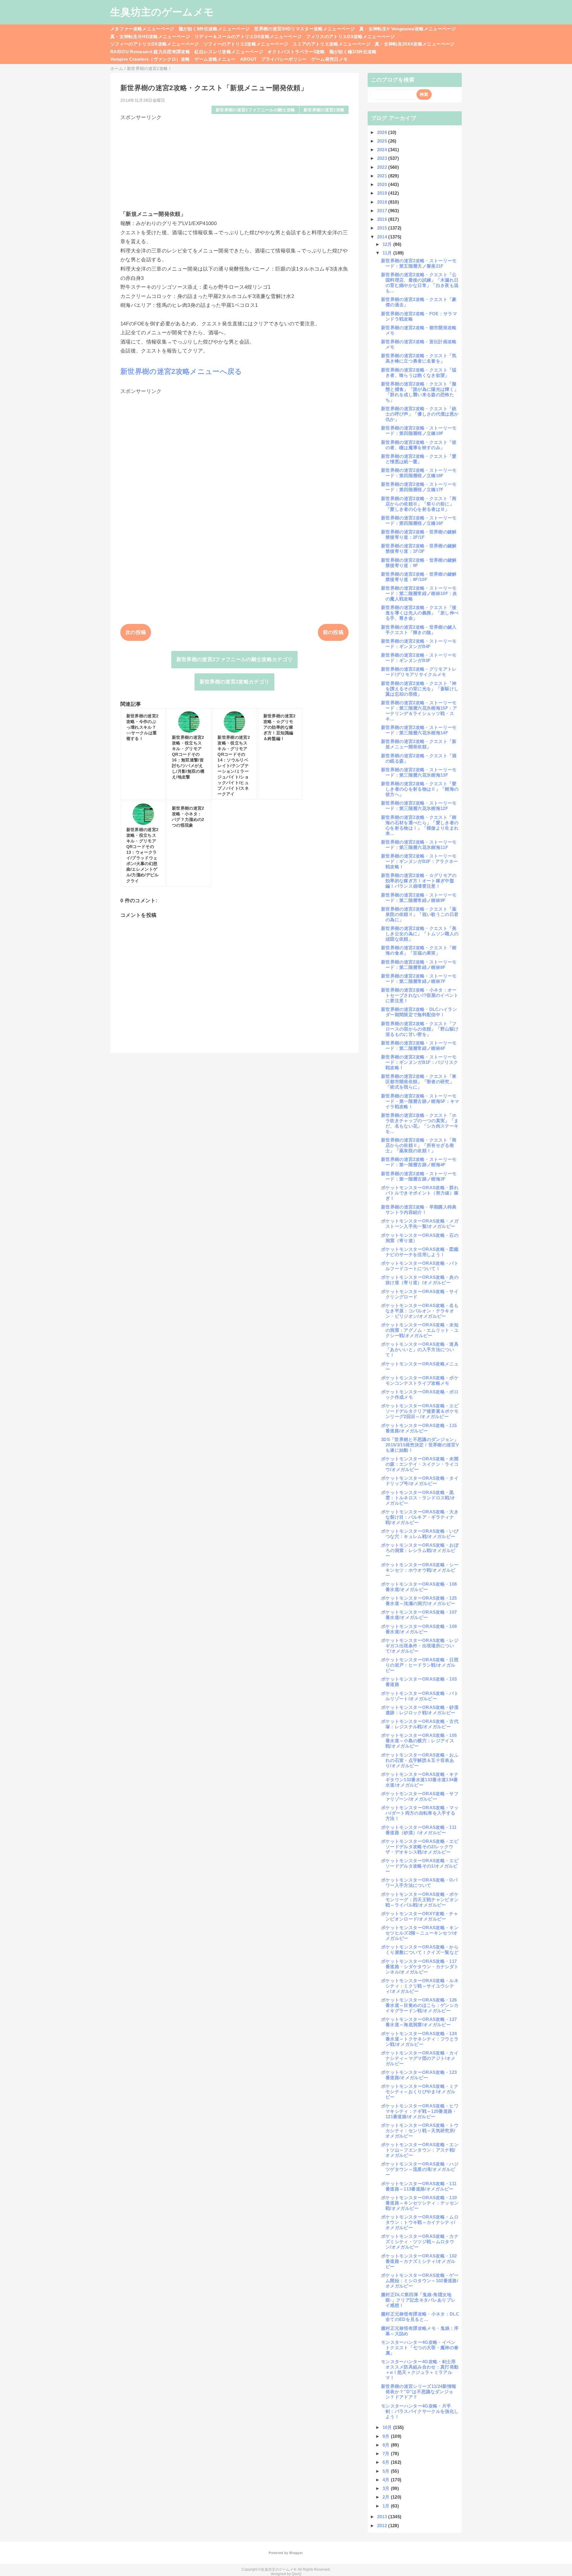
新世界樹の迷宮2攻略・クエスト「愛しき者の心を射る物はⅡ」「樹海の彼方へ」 (420, 789)
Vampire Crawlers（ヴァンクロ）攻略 (150, 59)
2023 (383, 158)
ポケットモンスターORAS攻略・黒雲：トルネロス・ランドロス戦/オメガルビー (418, 1498)
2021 (383, 176)
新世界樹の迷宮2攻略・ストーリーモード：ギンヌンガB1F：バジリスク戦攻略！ (420, 1062)
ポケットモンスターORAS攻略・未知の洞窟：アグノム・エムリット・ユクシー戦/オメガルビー (420, 1330)
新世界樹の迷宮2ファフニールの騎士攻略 (255, 110)
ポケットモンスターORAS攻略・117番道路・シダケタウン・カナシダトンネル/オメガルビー (420, 1967)
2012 (383, 2526)
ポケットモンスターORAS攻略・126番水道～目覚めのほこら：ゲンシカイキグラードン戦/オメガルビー (420, 2005)
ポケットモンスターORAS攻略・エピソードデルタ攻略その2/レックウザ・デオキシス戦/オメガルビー (420, 1847)
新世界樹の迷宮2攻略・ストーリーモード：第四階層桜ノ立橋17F (419, 487)
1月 (387, 2506)
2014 (383, 237)
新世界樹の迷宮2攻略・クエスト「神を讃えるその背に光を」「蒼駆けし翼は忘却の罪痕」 (420, 689)
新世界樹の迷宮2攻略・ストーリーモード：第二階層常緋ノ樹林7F (419, 979)
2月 (387, 2497)
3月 (387, 2488)
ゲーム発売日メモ (330, 59)
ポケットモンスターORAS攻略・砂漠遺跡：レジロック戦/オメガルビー (420, 1710)
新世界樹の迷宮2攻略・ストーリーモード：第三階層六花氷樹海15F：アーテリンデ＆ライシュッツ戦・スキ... (419, 711)
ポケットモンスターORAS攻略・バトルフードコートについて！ (420, 1266)
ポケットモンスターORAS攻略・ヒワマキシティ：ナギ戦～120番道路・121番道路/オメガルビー (420, 2111)
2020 (383, 184)
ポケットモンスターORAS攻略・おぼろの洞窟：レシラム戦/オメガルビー (420, 1550)
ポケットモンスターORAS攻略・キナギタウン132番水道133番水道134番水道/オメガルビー (420, 1780)
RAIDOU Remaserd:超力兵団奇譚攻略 (150, 52)
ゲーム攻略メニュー (215, 59)
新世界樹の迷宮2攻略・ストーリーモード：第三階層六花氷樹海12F (419, 806)
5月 (387, 2471)
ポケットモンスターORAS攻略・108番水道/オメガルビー (419, 1587)
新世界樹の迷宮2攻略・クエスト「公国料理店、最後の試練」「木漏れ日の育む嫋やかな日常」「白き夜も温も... (420, 283)
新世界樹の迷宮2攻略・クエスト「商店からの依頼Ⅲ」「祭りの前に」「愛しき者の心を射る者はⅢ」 (419, 504)
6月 (387, 2462)
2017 (383, 211)
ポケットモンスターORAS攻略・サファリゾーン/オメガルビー (420, 1796)
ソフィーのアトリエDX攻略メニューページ (155, 44)
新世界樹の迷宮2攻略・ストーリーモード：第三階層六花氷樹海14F (419, 730)
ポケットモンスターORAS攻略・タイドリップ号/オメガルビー (420, 1481)
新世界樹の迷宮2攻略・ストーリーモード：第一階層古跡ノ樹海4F (419, 1162)
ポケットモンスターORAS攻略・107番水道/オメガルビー (419, 1615)
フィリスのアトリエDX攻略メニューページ (350, 36)
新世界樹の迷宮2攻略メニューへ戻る (181, 371)
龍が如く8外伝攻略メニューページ (214, 29)
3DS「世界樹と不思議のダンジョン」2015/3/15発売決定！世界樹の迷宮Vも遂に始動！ (420, 1445)
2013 (383, 2517)
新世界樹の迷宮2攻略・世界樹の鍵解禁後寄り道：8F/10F (419, 577)
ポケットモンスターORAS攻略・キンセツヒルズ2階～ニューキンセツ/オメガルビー (420, 1933)
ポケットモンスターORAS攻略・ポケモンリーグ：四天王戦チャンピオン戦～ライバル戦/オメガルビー (420, 1900)
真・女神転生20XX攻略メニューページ (415, 44)
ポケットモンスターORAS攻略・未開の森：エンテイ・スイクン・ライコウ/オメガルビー (420, 1464)
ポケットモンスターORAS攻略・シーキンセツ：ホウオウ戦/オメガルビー (420, 1570)
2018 (383, 202)
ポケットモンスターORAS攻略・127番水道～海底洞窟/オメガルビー (419, 2022)
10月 (388, 2427)
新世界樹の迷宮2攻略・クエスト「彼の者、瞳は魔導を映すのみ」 (419, 445)
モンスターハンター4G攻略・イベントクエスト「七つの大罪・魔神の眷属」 (420, 2348)
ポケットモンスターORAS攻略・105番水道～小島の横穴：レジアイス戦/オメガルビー (419, 1741)
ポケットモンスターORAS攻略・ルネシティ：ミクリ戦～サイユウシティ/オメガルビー (420, 1986)
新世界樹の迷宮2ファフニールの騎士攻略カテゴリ (235, 659)
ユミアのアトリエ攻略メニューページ (331, 44)
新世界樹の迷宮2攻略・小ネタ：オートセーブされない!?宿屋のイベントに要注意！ (420, 995)
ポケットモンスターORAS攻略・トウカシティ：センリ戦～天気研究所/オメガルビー (420, 2131)
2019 (383, 193)
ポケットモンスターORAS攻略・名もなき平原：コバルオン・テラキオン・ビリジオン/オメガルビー (420, 1311)
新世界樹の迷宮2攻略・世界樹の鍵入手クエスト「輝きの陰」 (419, 630)
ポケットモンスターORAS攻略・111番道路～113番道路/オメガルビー (419, 2186)
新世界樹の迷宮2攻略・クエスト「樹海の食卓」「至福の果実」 (419, 950)
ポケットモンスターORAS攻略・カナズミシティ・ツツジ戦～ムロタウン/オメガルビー (420, 2242)
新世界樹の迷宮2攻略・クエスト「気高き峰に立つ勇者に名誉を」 (419, 358)
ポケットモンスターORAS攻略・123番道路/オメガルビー (419, 2075)
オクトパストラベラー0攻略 (296, 52)
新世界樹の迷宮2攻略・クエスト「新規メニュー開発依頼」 (419, 744)
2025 (383, 141)
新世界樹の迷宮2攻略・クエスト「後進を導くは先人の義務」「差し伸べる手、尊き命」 (420, 613)
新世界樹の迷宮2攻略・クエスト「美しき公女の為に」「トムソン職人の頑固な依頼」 (420, 934)
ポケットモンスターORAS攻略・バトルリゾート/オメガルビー (420, 1696)
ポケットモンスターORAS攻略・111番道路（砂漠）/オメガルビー (419, 1830)
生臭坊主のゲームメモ (162, 12)
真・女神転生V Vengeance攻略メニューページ (408, 29)
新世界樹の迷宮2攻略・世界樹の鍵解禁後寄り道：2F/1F (419, 534)
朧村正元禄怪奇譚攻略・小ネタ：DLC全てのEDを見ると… (420, 2317)
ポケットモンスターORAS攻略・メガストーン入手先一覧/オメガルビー (420, 1224)
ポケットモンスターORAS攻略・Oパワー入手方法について (419, 1883)
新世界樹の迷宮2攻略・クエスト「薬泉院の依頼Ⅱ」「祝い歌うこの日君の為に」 (420, 914)
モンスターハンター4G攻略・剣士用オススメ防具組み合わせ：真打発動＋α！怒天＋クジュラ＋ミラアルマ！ (420, 2370)
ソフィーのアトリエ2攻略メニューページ (246, 44)
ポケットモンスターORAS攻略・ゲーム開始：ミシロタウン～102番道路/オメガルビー (420, 2281)
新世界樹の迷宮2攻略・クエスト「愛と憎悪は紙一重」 (419, 459)
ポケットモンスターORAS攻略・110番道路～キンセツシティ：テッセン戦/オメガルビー (420, 2203)
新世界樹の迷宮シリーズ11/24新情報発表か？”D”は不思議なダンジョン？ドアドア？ (419, 2392)
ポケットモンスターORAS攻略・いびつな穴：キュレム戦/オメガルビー (420, 1534)
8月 (387, 2445)
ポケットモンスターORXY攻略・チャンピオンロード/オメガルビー (420, 1916)
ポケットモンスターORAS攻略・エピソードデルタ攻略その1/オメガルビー (420, 1866)
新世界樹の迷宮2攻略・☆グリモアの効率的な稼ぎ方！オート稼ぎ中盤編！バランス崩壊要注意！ (419, 881)
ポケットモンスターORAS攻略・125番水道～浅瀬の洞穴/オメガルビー (419, 1601)
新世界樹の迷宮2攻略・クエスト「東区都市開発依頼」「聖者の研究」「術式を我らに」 (419, 1082)
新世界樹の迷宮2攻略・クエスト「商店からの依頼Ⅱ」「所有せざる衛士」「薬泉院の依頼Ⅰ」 (419, 1145)
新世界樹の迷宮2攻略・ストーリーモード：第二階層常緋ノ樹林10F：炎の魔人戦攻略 (419, 593)
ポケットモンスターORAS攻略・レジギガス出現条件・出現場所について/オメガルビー (420, 1646)
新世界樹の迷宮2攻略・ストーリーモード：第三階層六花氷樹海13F (419, 772)
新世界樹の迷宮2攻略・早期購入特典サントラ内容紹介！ (419, 1210)
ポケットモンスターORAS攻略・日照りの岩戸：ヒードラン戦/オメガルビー (420, 1665)
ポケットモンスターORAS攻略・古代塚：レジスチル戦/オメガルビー (420, 1724)
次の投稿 (136, 632)
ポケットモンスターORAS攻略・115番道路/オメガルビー (419, 1428)
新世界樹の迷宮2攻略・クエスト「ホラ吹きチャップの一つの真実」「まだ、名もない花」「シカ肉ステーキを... (420, 1123)
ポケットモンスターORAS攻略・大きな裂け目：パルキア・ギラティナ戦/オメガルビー (420, 1517)
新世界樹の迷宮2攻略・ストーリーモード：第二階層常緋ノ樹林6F (419, 1046)
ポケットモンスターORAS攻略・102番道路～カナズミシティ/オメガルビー (419, 2261)
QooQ (296, 2574)
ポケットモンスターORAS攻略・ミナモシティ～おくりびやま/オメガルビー (420, 2092)
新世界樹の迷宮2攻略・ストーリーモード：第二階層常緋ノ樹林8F (419, 965)
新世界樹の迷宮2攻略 (324, 110)
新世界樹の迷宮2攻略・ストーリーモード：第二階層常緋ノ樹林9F (419, 898)
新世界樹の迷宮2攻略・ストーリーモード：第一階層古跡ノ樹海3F (419, 1176)
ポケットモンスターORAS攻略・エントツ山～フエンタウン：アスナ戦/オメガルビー (420, 2150)
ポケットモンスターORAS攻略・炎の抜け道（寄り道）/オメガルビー (420, 1280)
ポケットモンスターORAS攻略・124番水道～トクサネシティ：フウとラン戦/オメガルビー (420, 2039)
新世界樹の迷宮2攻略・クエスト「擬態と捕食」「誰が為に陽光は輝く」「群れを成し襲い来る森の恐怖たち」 (420, 392)
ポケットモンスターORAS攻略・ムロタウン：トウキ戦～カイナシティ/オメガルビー (420, 2222)
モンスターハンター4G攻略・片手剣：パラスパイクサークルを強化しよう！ (420, 2411)
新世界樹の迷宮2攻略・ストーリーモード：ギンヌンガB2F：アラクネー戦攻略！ (420, 861)
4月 (387, 2480)
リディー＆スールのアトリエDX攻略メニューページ (248, 36)
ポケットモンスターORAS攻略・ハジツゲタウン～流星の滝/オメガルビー (420, 2169)
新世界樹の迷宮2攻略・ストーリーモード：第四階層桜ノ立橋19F (419, 431)
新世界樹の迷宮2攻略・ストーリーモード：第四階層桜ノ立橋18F (419, 473)
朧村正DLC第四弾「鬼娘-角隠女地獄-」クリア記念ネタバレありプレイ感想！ (418, 2300)
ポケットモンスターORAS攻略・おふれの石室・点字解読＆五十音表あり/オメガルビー (420, 1760)
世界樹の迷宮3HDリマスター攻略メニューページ (304, 29)
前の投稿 (333, 632)
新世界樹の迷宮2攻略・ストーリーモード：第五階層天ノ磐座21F (419, 263)
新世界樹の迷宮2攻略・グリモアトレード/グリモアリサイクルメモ (419, 672)
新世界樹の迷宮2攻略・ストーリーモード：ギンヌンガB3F (419, 658)
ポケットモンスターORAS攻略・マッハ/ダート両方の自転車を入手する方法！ (420, 1813)
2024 (383, 150)
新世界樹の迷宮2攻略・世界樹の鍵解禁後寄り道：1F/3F (419, 548)
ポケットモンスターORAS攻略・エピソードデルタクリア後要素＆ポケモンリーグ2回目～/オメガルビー (420, 1411)
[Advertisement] (234, 163)
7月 (387, 2454)
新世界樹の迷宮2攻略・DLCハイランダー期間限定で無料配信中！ (419, 1012)
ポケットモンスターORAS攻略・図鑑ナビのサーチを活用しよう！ (420, 1252)
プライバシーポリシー (284, 59)
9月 (387, 2436)
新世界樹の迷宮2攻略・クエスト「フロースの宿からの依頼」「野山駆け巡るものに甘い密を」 (420, 1029)
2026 (383, 132)
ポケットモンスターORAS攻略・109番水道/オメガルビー (419, 1629)
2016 (383, 219)
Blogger (296, 2553)
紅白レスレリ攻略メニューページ (229, 52)
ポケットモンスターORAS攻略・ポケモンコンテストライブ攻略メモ (420, 1380)
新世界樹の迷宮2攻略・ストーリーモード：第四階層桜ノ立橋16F (419, 520)
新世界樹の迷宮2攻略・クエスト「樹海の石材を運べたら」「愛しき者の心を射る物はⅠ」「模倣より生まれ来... (420, 825)
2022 (383, 167)
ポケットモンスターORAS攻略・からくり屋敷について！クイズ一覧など (420, 1950)
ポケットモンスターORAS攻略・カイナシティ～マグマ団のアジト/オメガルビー (420, 2058)
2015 (383, 228)
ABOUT (248, 59)
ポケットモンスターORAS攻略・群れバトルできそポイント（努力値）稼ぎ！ (420, 1193)
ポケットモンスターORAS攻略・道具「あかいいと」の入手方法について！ (420, 1349)
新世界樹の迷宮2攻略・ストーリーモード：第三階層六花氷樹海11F (419, 845)
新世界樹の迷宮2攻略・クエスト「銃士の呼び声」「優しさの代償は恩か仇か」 (420, 414)
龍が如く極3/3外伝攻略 (353, 52)
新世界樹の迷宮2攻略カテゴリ (235, 682)
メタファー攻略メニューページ (142, 29)
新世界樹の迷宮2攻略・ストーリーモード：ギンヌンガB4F (419, 644)
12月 (388, 244)
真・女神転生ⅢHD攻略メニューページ (150, 36)
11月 (388, 253)
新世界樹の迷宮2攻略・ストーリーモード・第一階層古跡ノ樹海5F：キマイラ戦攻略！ (420, 1101)
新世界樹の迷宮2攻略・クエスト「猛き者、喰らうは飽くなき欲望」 (419, 373)
